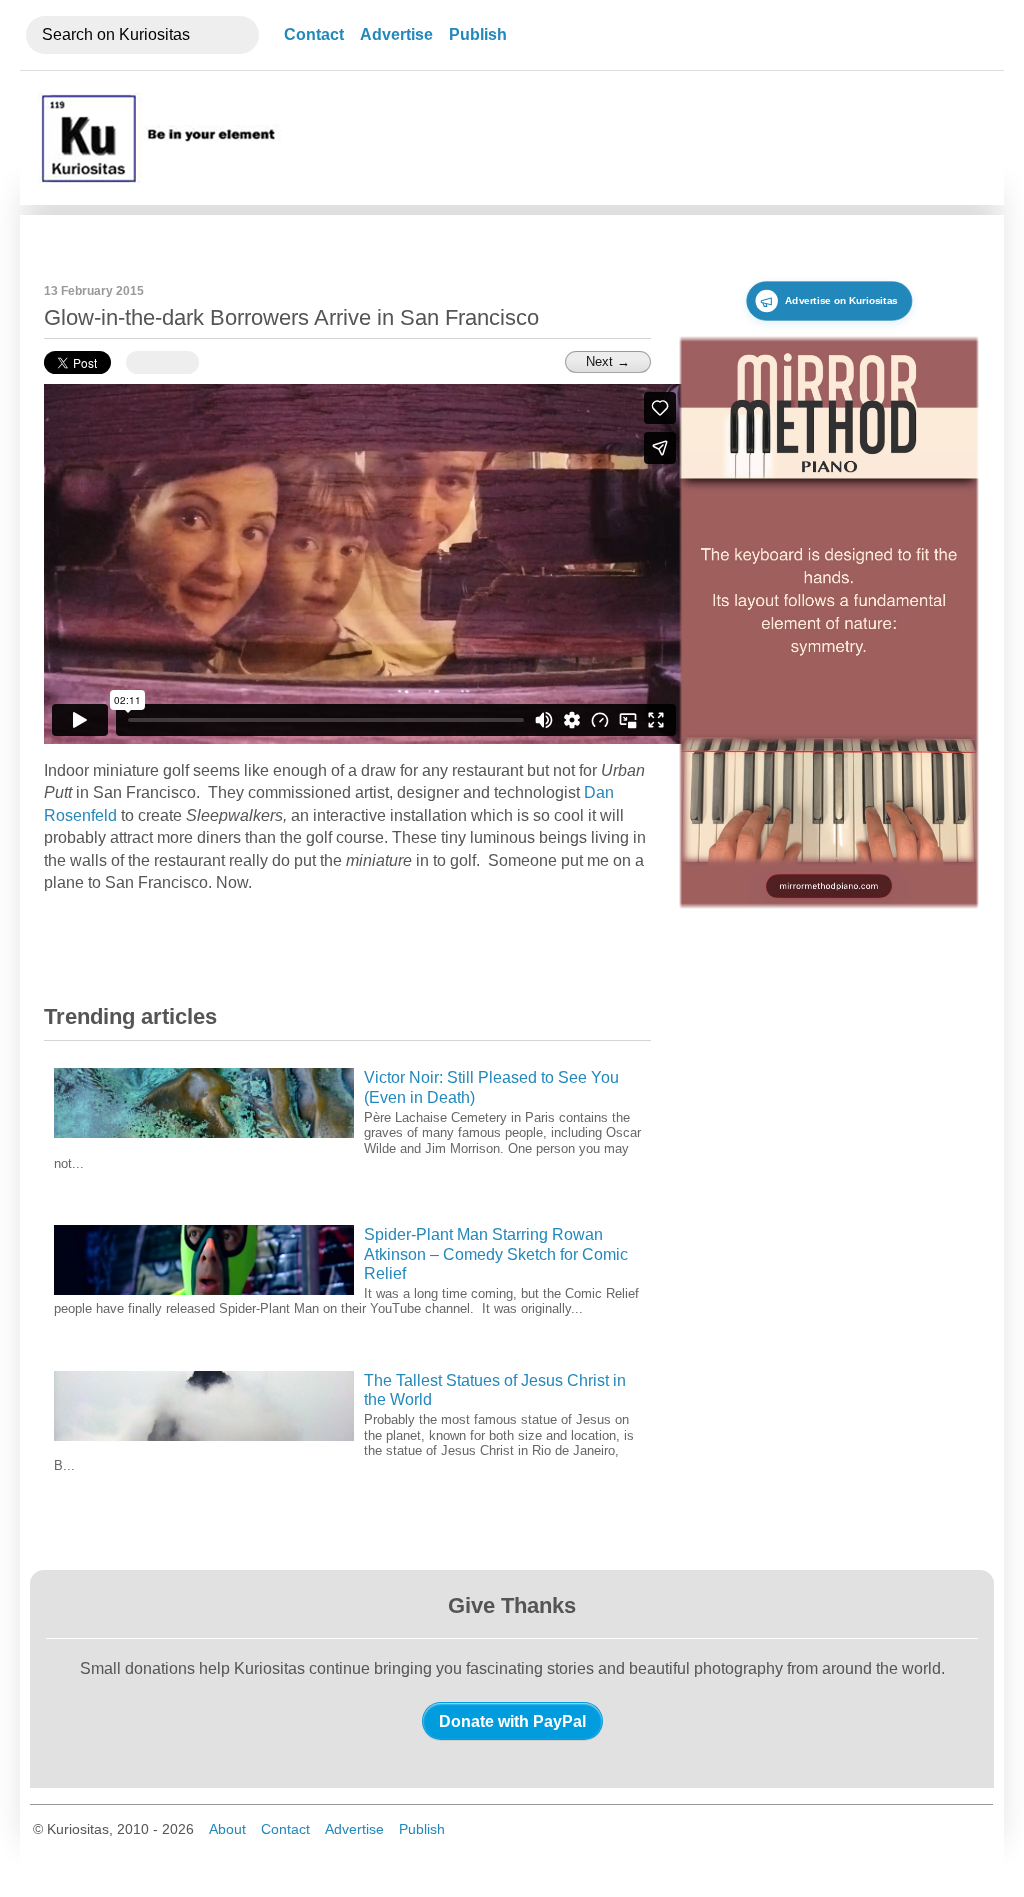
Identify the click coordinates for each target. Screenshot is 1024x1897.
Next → (608, 361)
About (227, 1829)
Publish (478, 34)
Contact (314, 34)
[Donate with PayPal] (512, 1721)
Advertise (396, 34)
